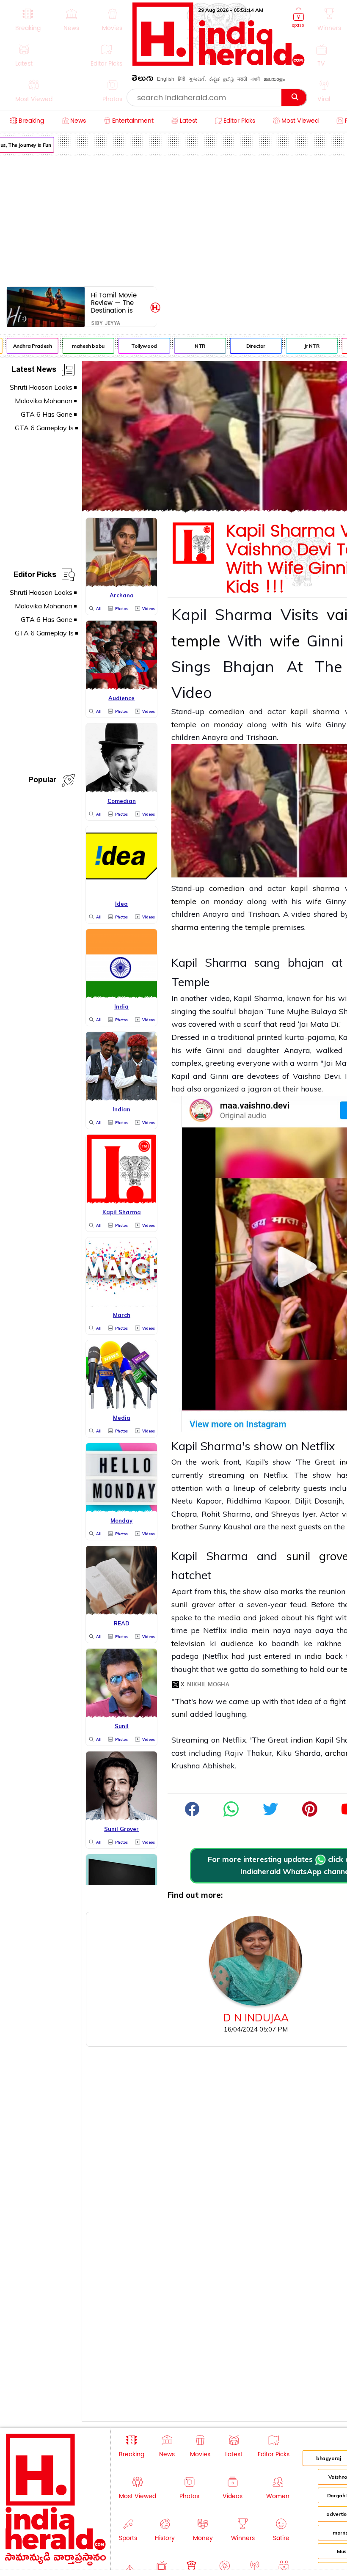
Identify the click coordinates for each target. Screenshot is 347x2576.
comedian (227, 711)
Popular (42, 781)
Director (247, 346)
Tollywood (135, 346)
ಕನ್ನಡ (214, 79)
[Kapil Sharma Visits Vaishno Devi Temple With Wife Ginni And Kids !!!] (231, 1814)
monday (228, 724)
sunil (181, 1714)
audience (237, 1643)
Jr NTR (303, 346)
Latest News (34, 371)
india (239, 1630)
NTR (191, 346)
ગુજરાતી (197, 79)
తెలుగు (143, 80)
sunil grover (193, 1604)
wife (285, 641)
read (288, 1024)
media (229, 1618)
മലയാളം (274, 79)
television (188, 1643)
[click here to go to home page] (219, 64)
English (166, 79)
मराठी (242, 79)
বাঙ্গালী (255, 79)
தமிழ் (229, 79)
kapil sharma (317, 711)
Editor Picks (35, 576)
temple (196, 641)
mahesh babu (79, 346)
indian (302, 1740)
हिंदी (182, 79)
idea (304, 1701)
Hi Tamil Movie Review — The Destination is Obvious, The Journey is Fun (114, 303)
